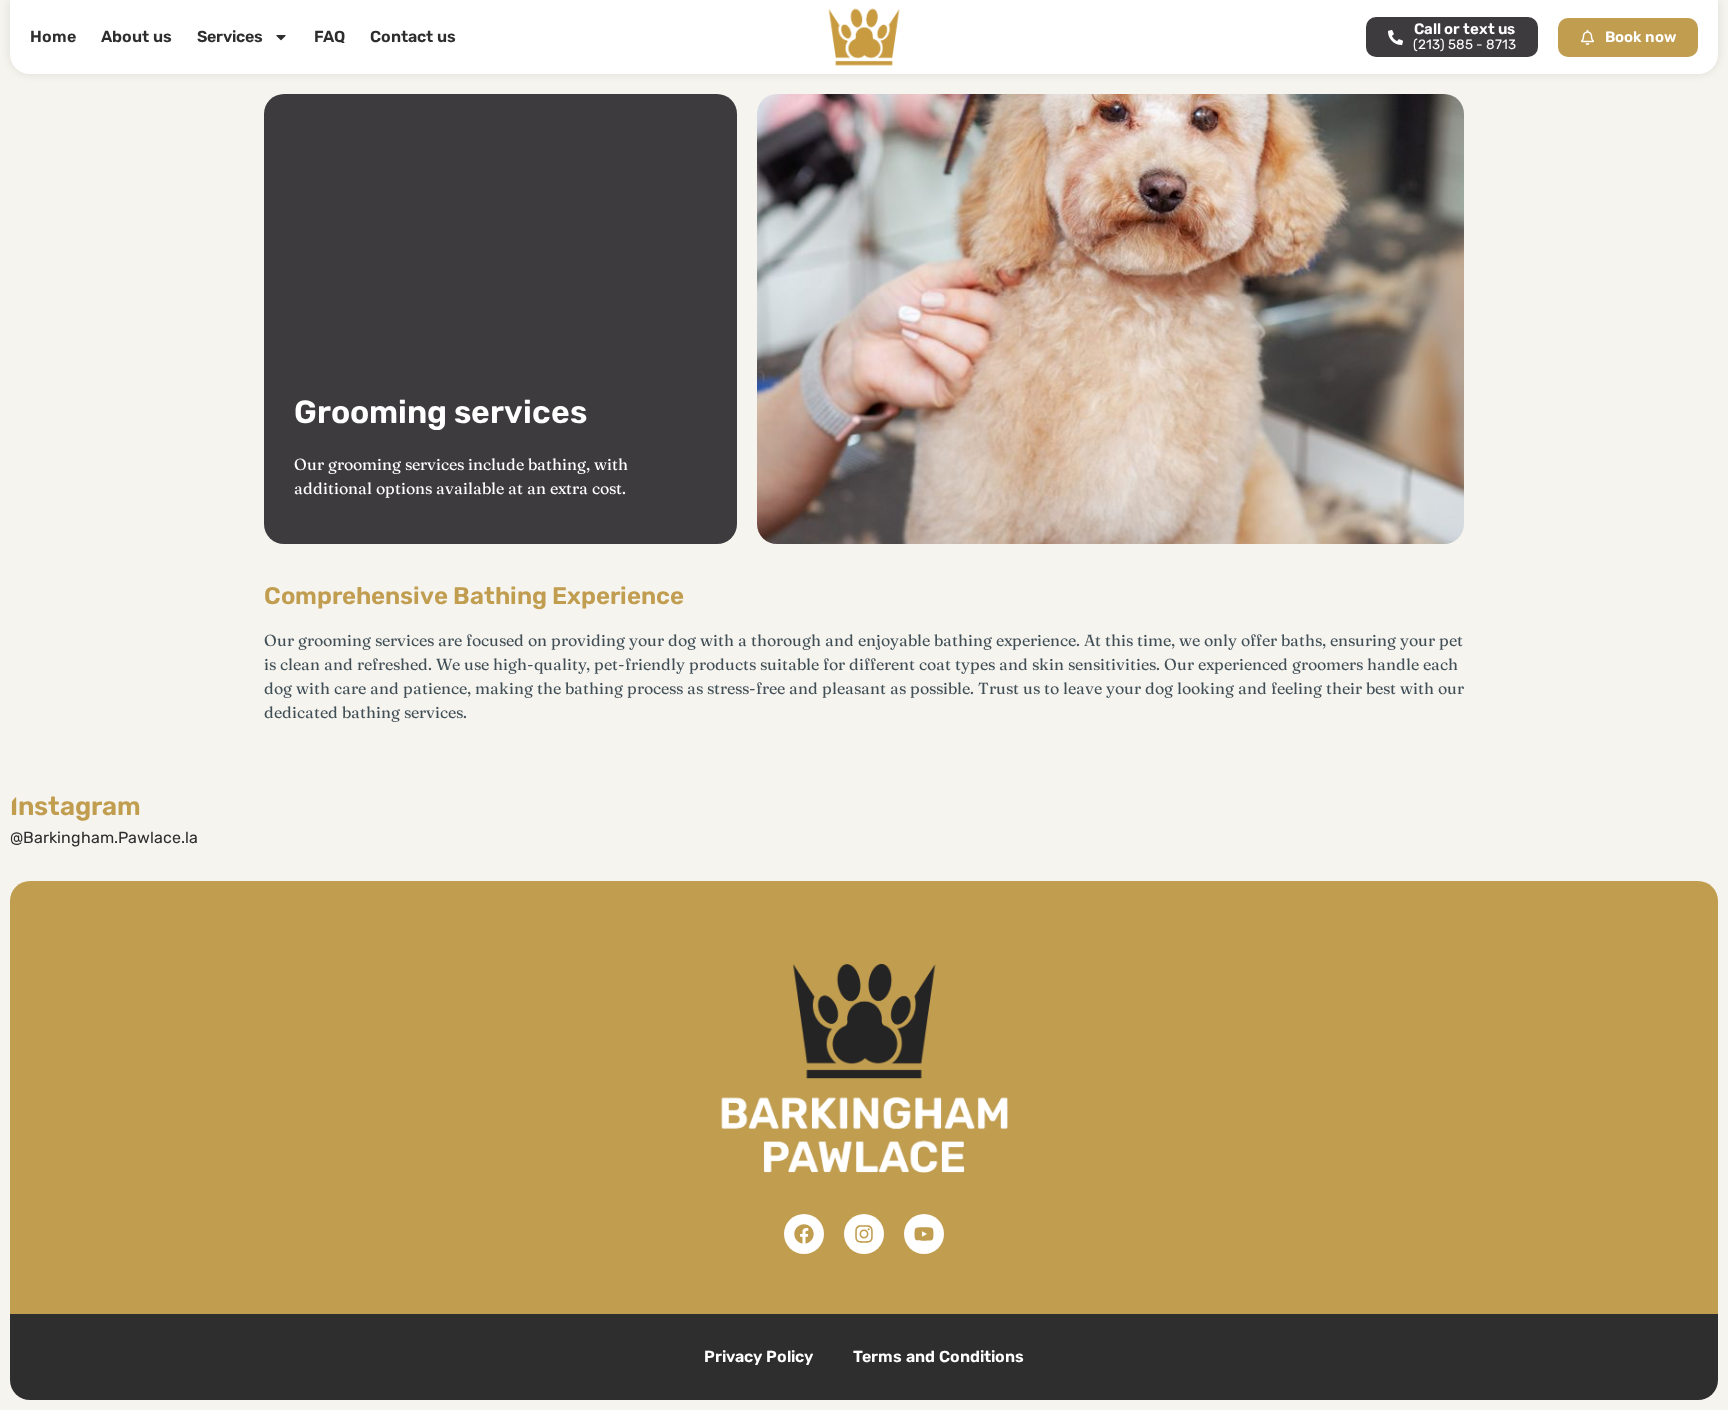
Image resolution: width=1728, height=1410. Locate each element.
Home (53, 36)
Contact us (413, 36)
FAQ (329, 36)
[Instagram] (864, 1234)
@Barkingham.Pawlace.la (104, 837)
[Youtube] (924, 1234)
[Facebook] (804, 1234)
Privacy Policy (758, 1356)
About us (136, 36)
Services (230, 36)
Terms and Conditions (938, 1356)
